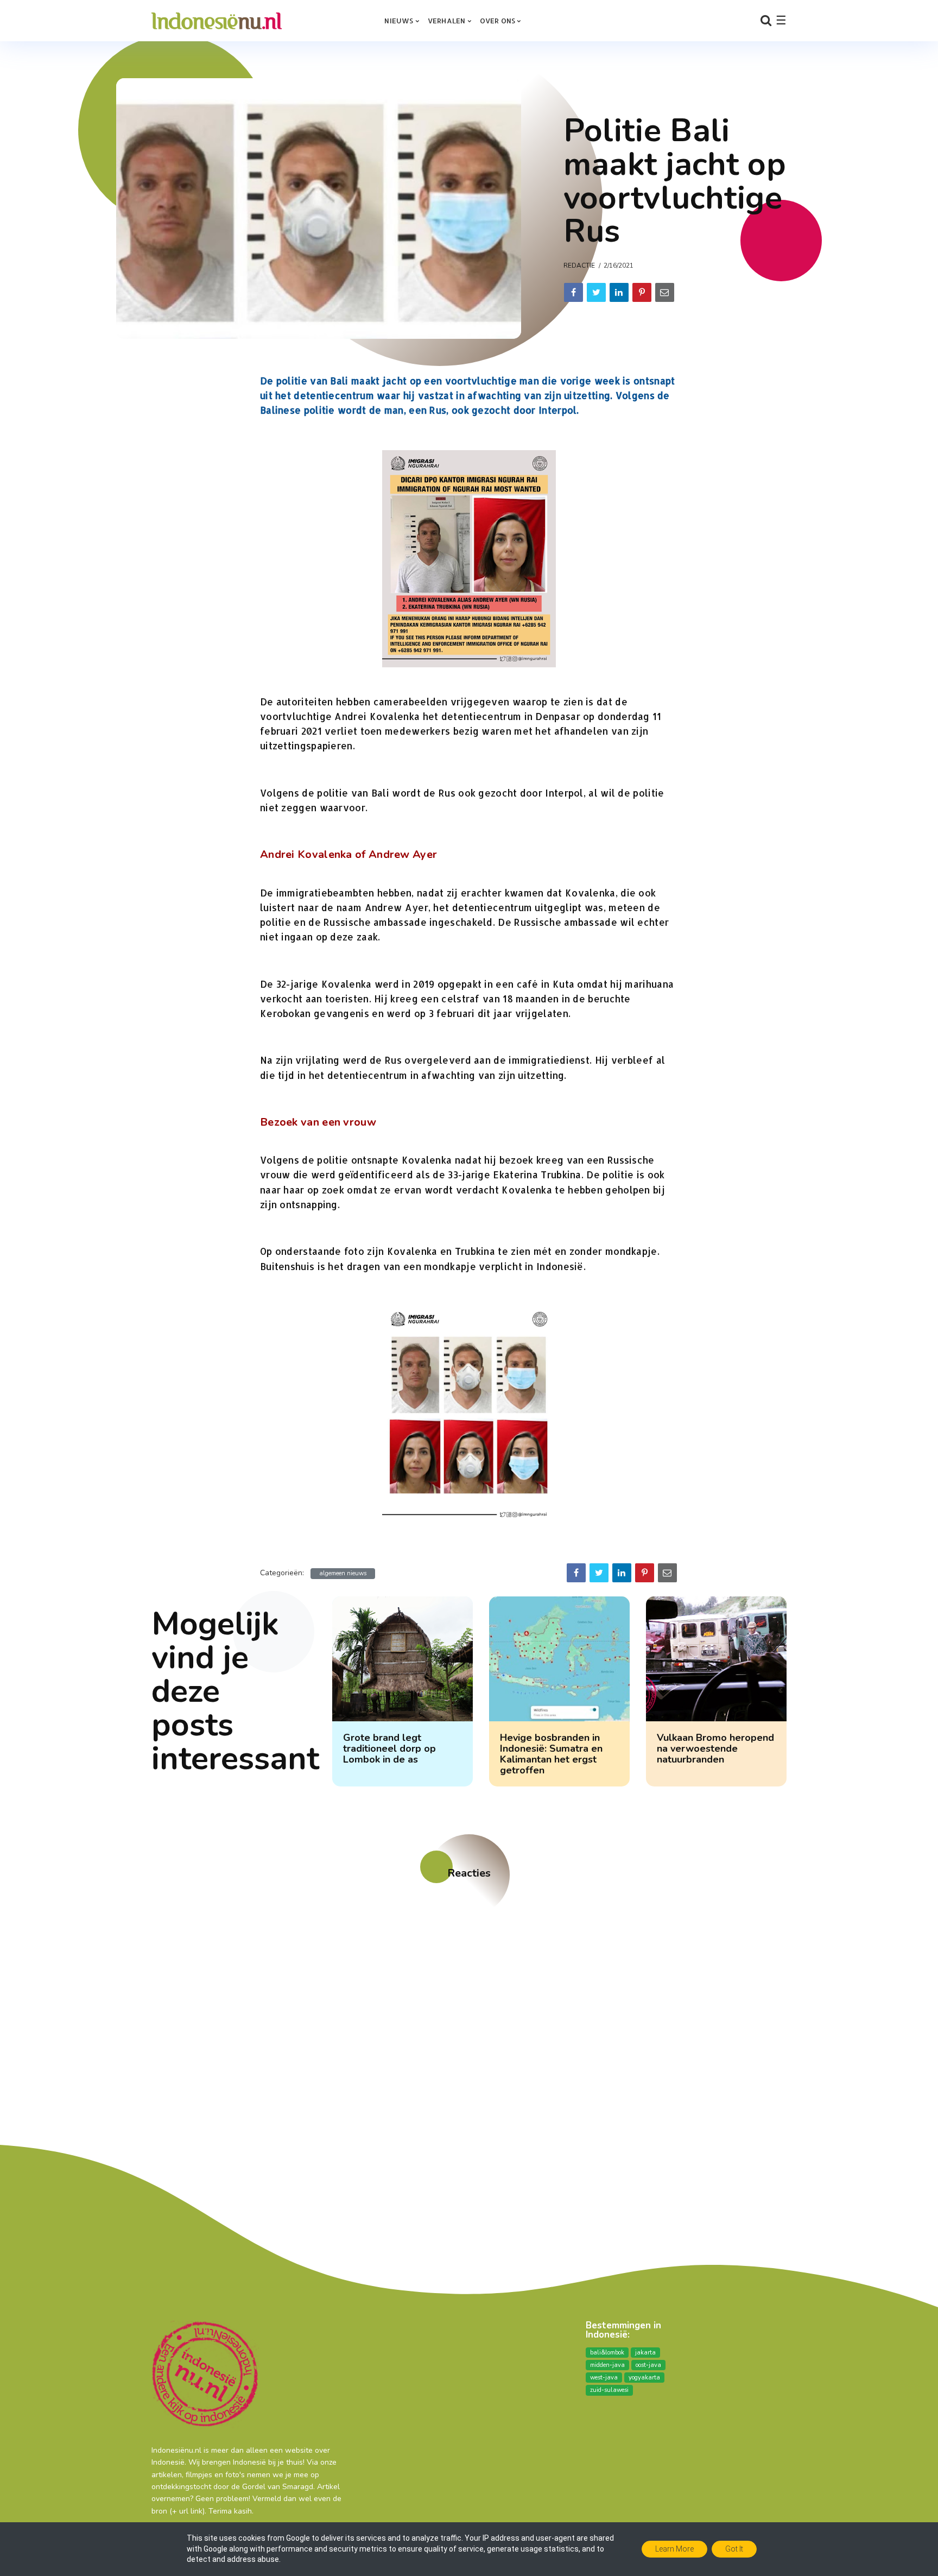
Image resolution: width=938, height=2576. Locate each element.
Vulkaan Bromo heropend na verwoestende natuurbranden (715, 1748)
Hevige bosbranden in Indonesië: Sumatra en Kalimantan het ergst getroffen (551, 1754)
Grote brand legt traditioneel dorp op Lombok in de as (389, 1748)
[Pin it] (642, 292)
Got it (734, 2549)
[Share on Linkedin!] (619, 292)
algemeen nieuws (343, 1573)
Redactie (579, 266)
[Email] (665, 292)
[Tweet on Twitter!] (596, 292)
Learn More (674, 2549)
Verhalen (447, 21)
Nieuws (399, 21)
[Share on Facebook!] (573, 292)
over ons (498, 21)
